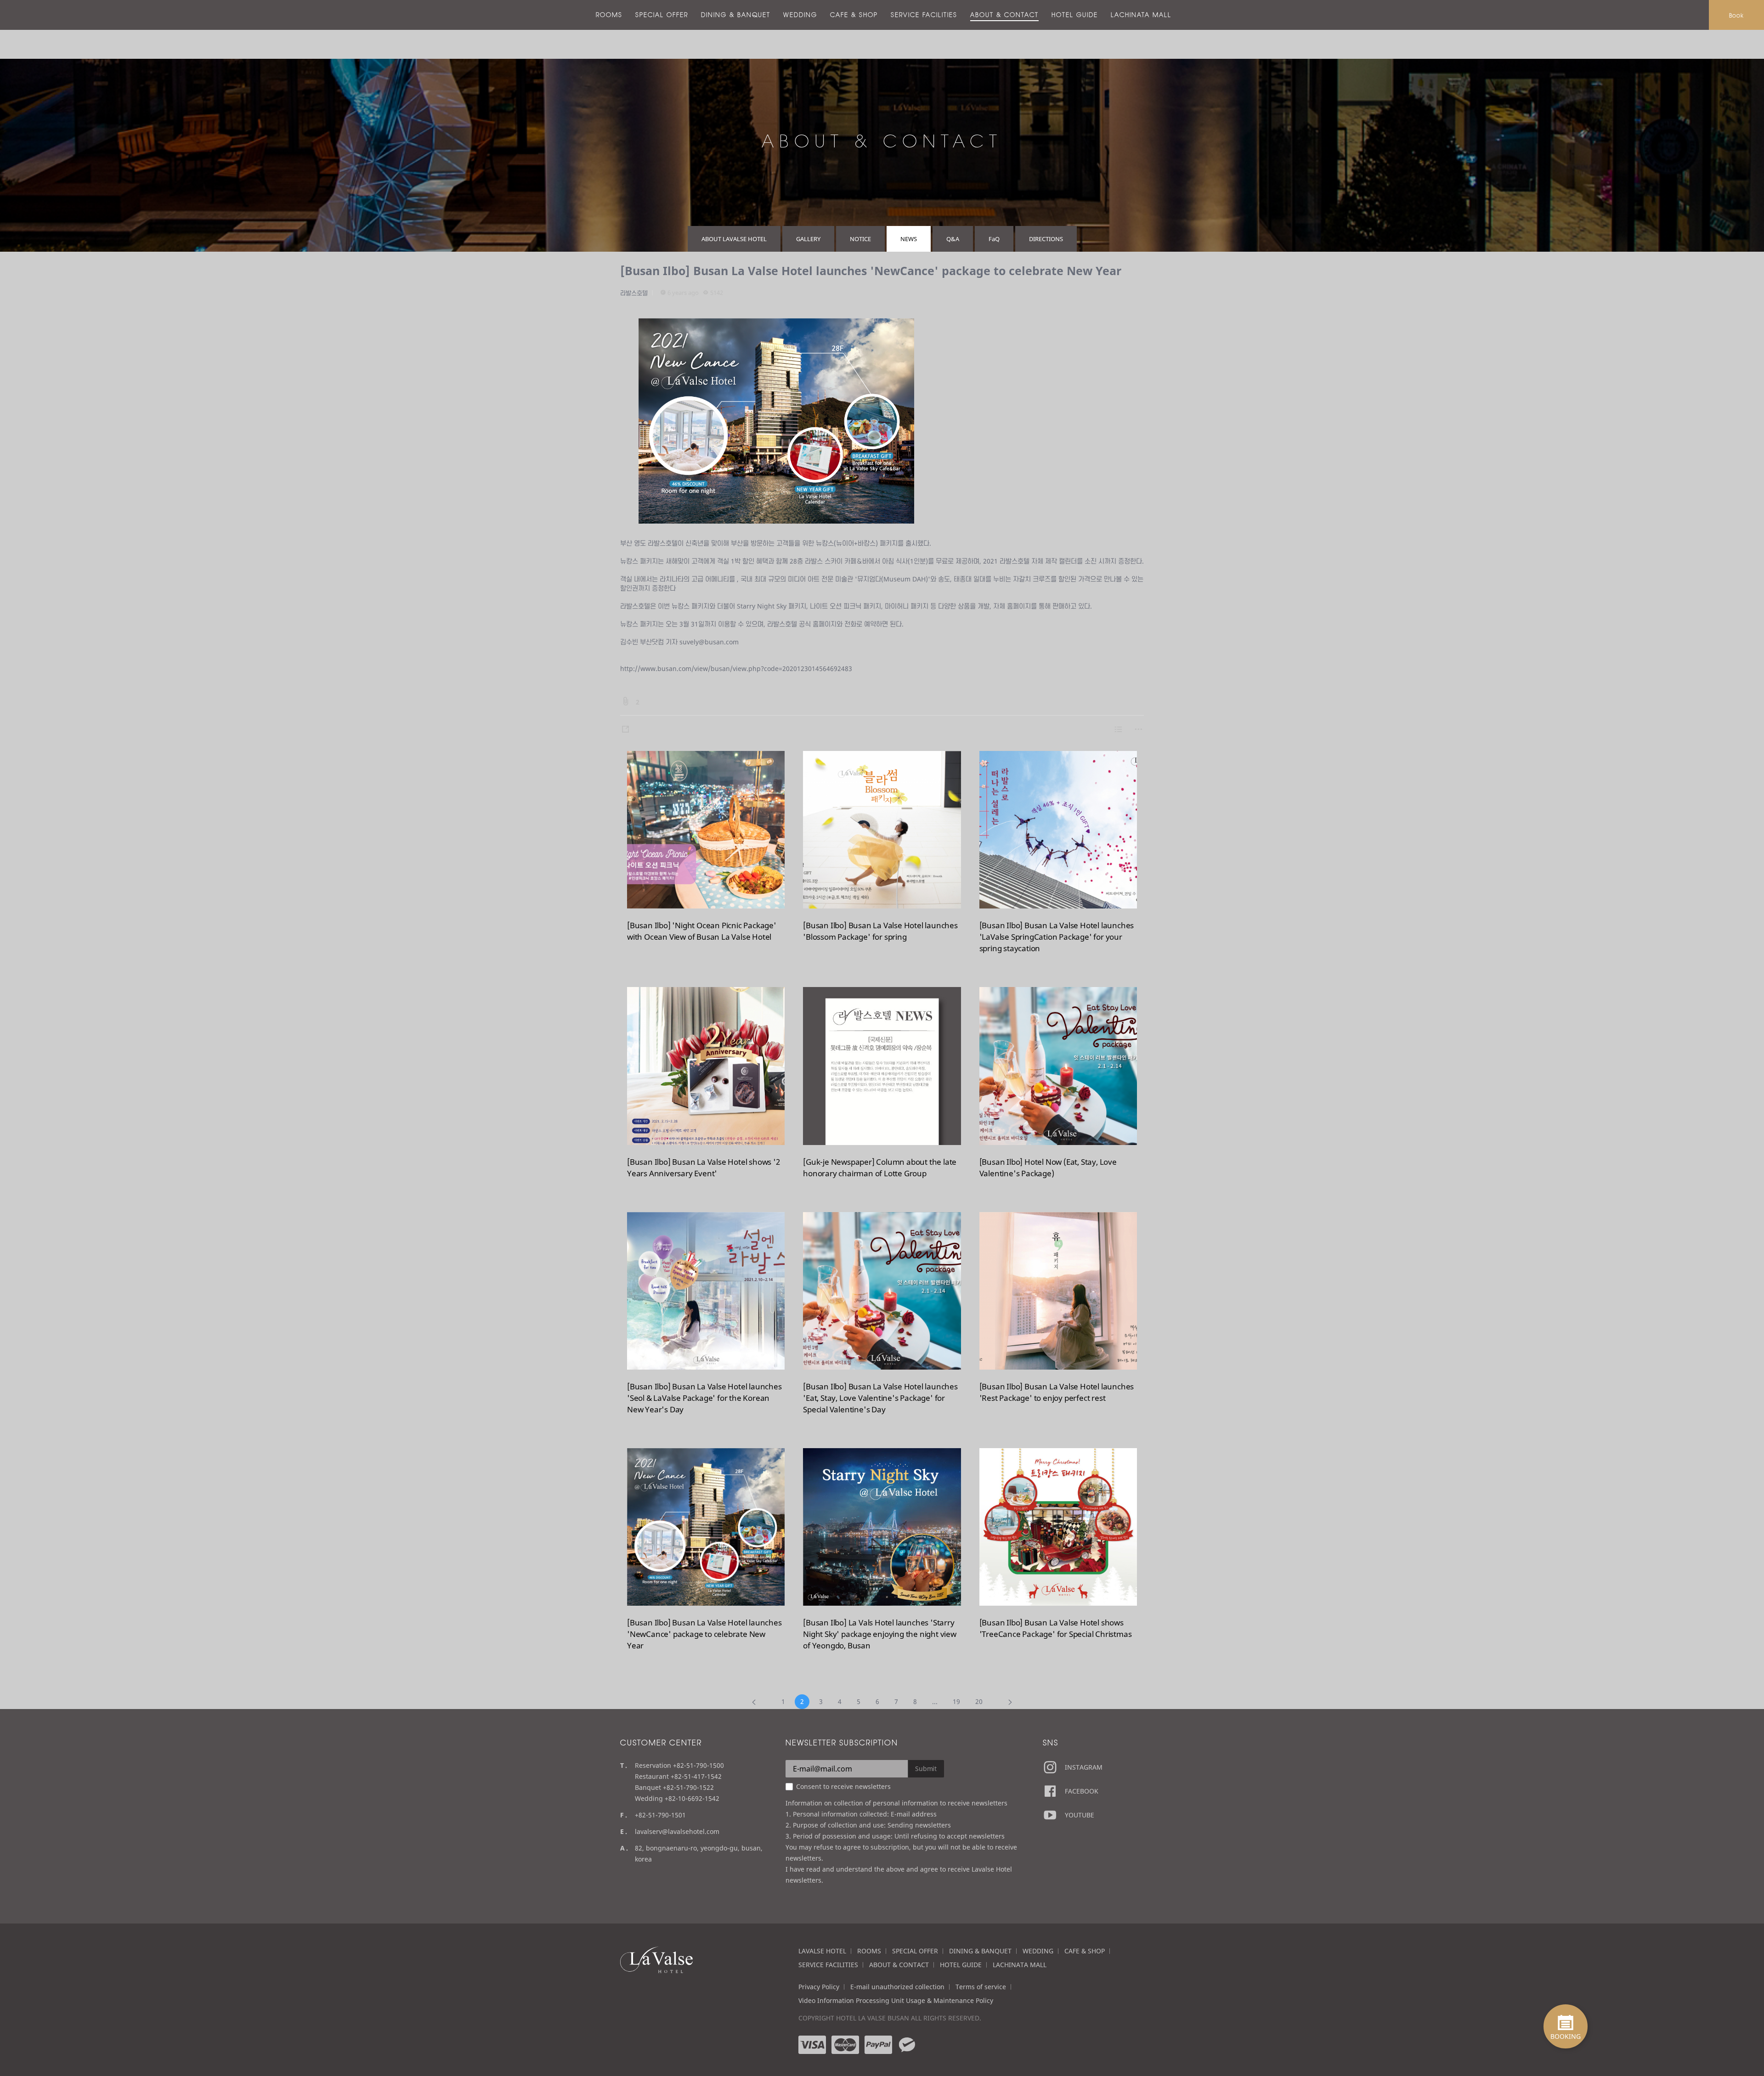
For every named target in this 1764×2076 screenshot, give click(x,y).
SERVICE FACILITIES (924, 15)
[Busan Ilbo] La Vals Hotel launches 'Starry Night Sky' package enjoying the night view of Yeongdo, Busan (880, 1634)
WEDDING (800, 15)
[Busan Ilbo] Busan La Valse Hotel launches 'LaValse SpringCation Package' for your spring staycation (1057, 937)
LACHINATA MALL (1141, 15)
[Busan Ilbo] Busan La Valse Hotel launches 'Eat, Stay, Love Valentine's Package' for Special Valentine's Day (880, 1398)
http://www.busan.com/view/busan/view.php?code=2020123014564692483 (736, 668)
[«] (754, 1702)
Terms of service (981, 1987)
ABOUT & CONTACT (1004, 15)
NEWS (909, 239)
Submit (926, 1769)
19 (956, 1701)
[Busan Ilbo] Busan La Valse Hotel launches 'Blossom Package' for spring (880, 931)
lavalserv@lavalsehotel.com (677, 1831)
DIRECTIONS (1046, 239)
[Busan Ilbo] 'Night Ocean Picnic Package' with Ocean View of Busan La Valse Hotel (702, 931)
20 (979, 1701)
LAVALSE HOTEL (822, 1951)
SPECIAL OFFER (662, 15)
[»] (1010, 1702)
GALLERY (808, 239)
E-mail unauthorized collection (897, 1987)
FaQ (994, 239)
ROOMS (609, 15)
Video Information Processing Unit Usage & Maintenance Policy (896, 2000)
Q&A (953, 239)
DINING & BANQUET (736, 15)
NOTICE (860, 239)
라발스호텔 (634, 293)
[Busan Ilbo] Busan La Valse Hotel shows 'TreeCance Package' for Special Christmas (1056, 1628)
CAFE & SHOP (854, 15)
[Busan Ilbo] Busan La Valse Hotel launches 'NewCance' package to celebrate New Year (871, 271)
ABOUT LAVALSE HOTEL (734, 239)
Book (1736, 15)
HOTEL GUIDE (1075, 15)
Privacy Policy (819, 1987)
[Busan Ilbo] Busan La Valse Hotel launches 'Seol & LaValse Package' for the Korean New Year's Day (704, 1398)
